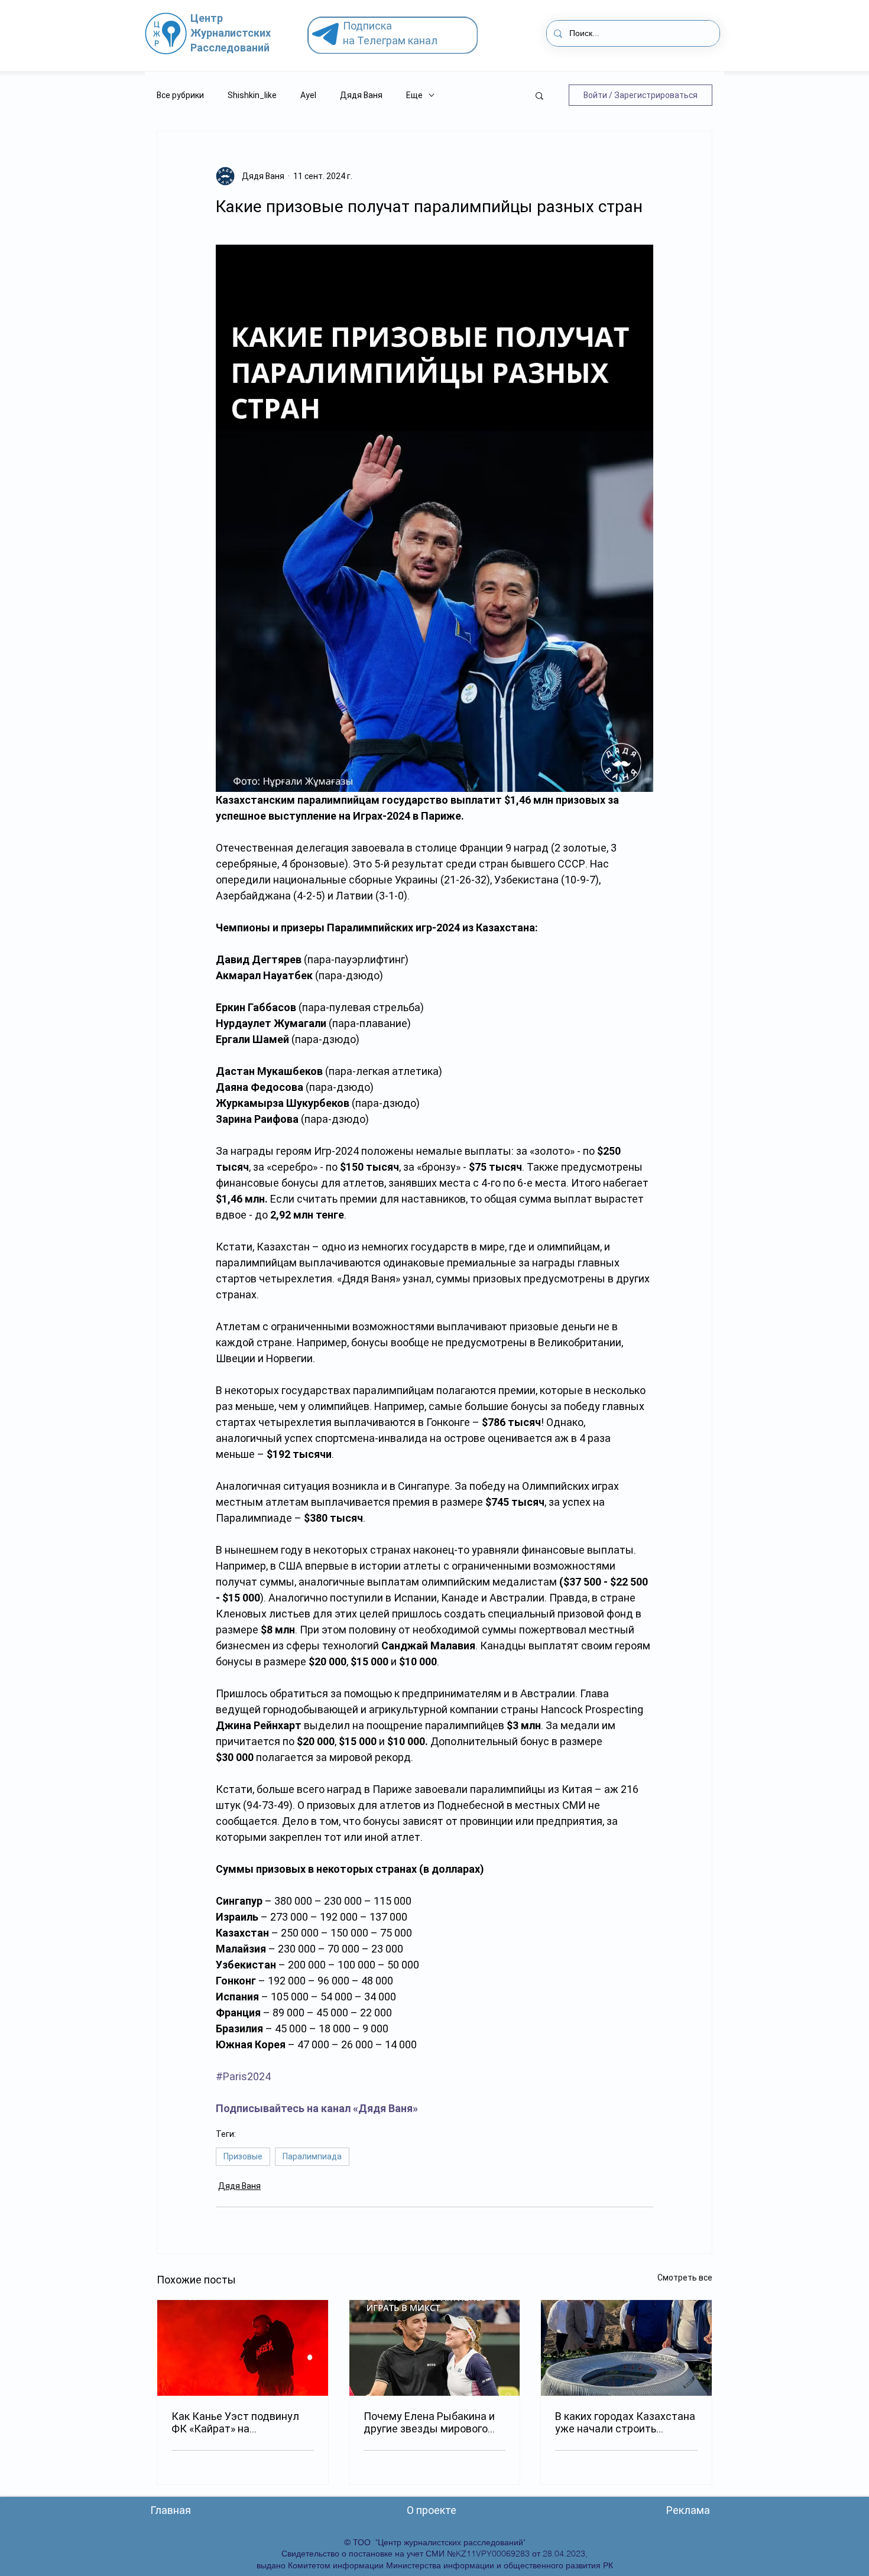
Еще (414, 95)
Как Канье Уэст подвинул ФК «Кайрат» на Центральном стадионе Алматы (235, 2422)
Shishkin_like (252, 95)
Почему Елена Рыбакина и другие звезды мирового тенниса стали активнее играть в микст (429, 2422)
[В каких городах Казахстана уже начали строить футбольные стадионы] (626, 2348)
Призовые (243, 2156)
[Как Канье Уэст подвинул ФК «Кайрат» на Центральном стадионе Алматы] (243, 2348)
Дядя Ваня (361, 95)
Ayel (308, 95)
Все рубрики (180, 95)
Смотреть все (685, 2278)
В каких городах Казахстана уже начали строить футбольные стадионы (625, 2422)
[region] (397, 35)
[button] (539, 95)
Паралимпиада (312, 2156)
